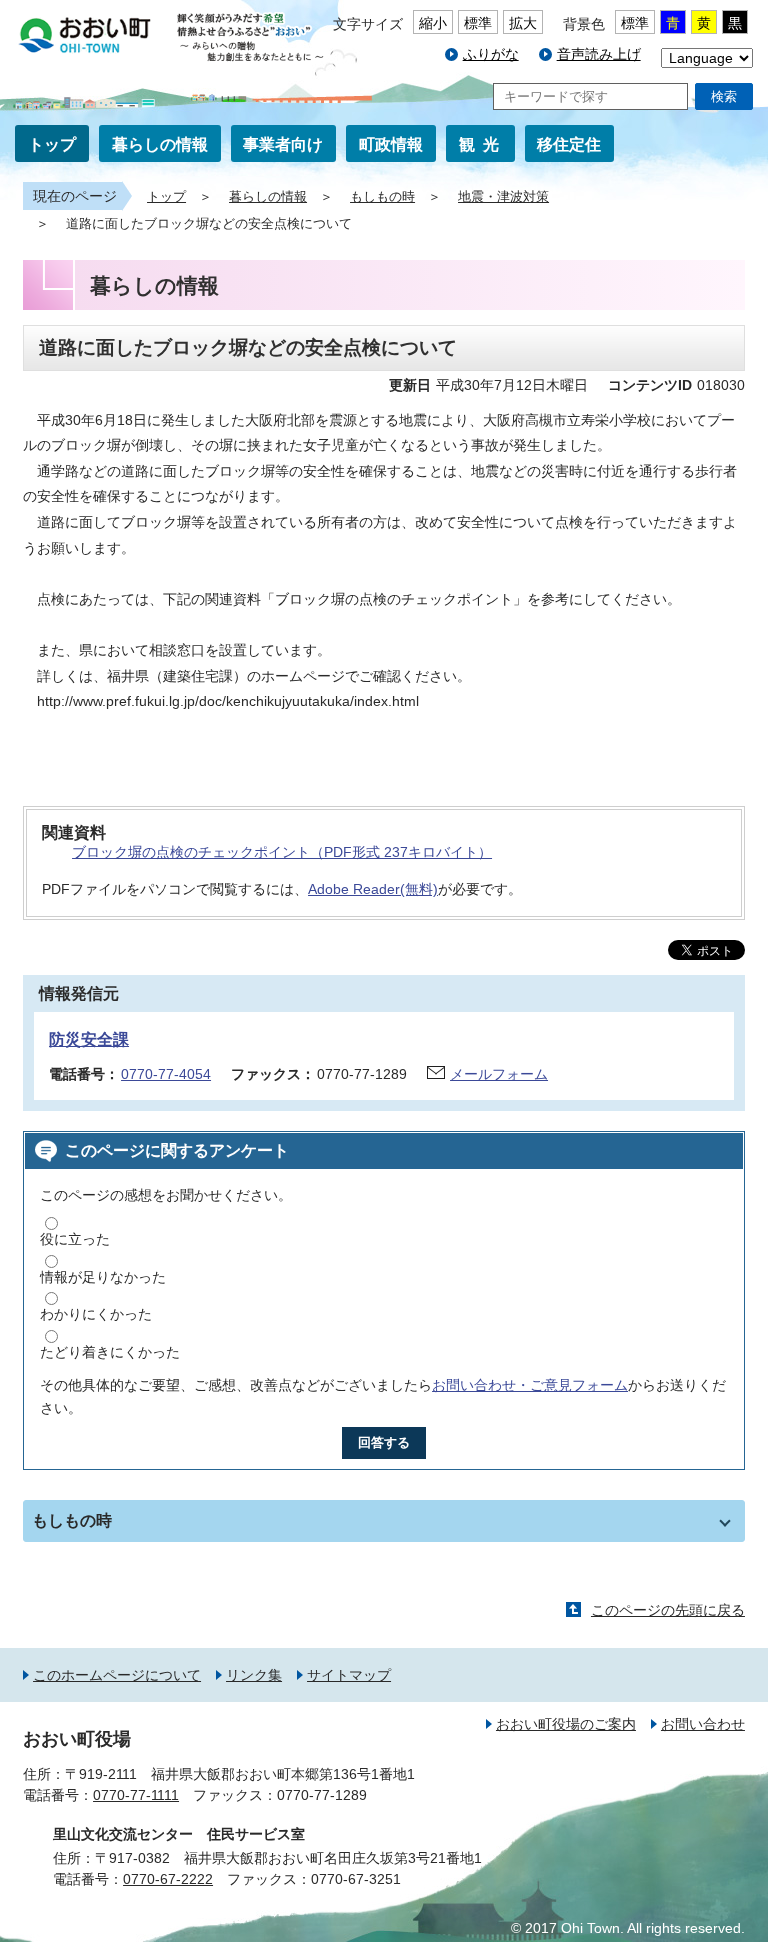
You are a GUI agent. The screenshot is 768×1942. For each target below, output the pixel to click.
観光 (483, 144)
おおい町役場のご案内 (566, 1724)
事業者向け (283, 144)
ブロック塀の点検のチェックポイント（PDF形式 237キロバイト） (282, 852)
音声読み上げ (599, 54)
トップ (52, 144)
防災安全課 (89, 1039)
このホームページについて (117, 1675)
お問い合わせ (703, 1724)
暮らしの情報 (160, 144)
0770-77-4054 (166, 1074)
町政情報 (391, 144)
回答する (384, 1442)
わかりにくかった (96, 1314)
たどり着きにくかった (110, 1352)
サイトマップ (349, 1675)
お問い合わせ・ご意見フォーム (530, 1385)
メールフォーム (499, 1074)
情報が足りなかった (103, 1277)
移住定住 (569, 144)
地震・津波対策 (503, 197)
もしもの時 (382, 197)
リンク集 (254, 1675)
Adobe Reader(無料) (373, 889)
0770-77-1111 (136, 1795)
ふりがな (491, 54)
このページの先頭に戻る (668, 1610)
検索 (724, 96)
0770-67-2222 (168, 1879)
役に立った (75, 1239)
